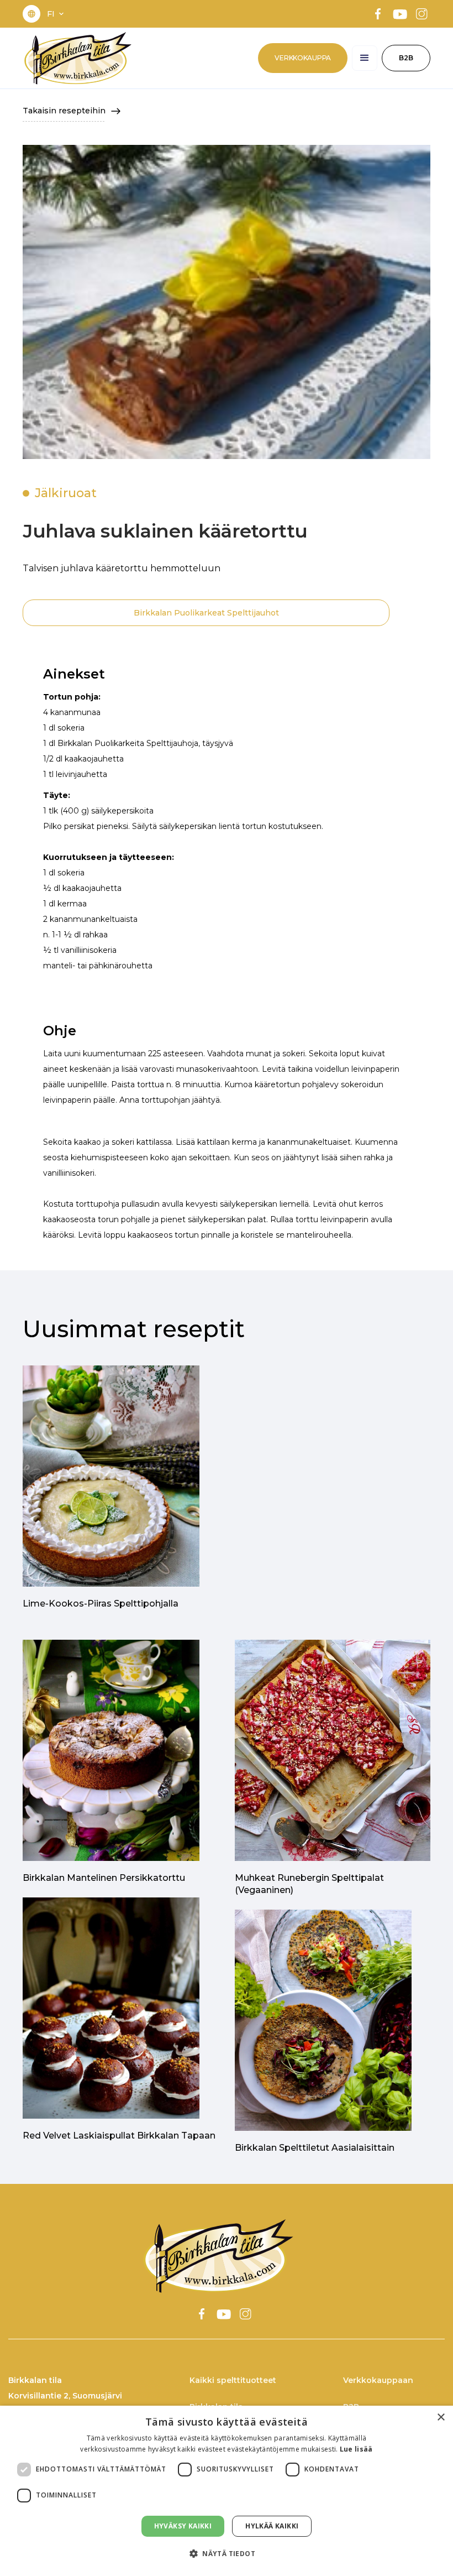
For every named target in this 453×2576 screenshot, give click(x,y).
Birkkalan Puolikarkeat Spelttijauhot (206, 613)
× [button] (441, 2418)
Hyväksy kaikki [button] (183, 2526)
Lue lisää (356, 2449)
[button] (56, 14)
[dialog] (227, 2491)
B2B (406, 58)
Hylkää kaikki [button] (272, 2526)
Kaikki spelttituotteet (233, 2380)
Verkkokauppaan (378, 2380)
